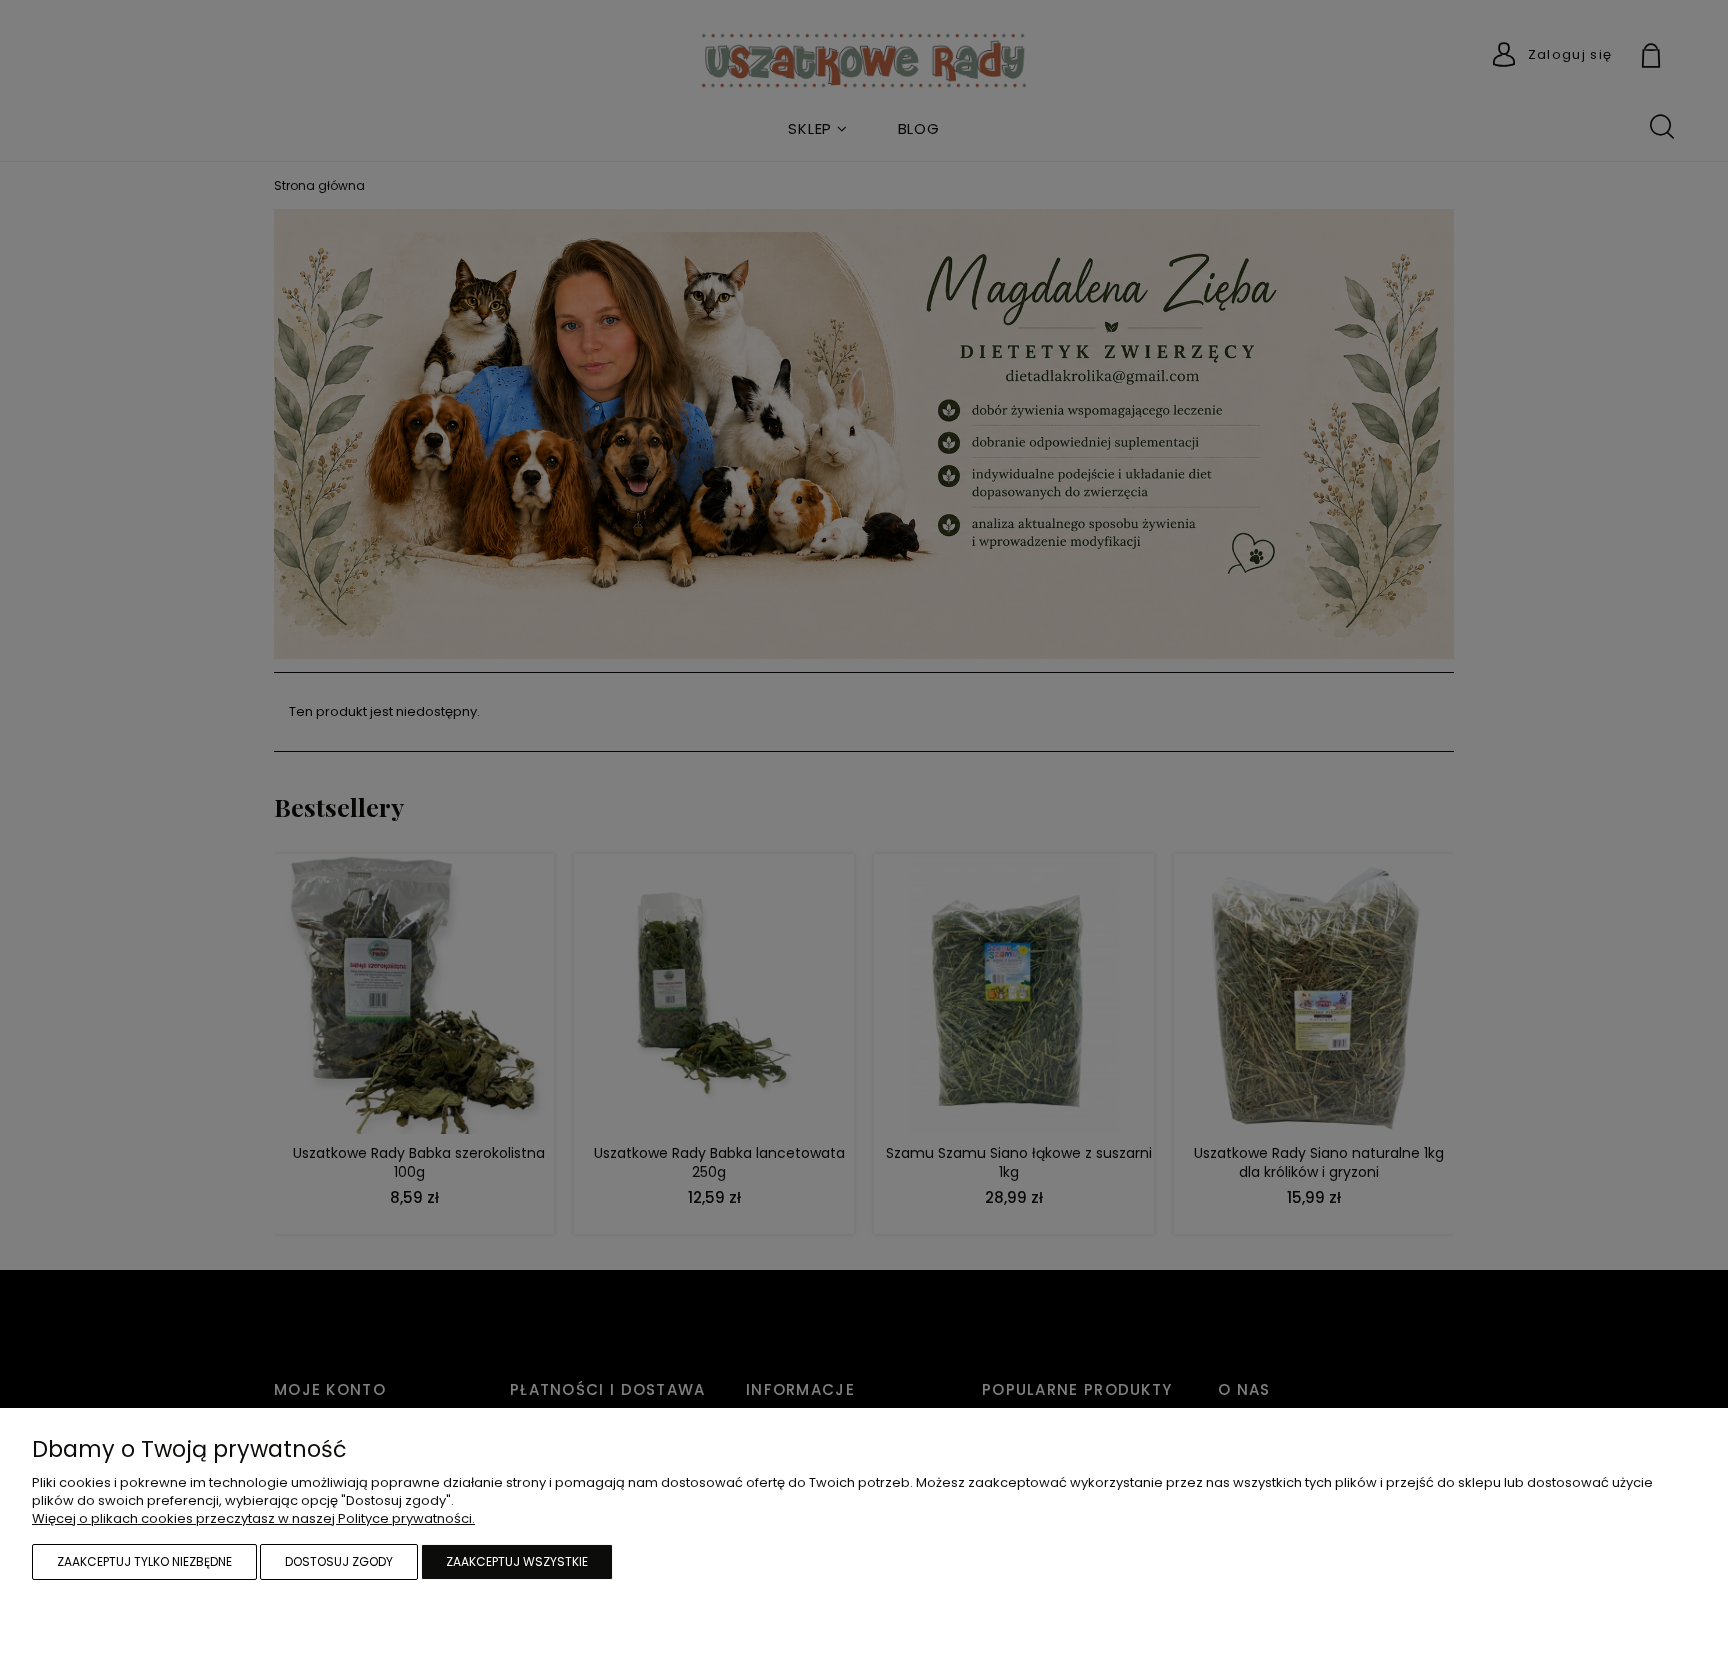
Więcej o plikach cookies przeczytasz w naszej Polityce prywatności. (253, 1518)
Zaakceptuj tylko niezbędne (144, 1561)
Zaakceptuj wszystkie (517, 1561)
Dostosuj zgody (339, 1561)
